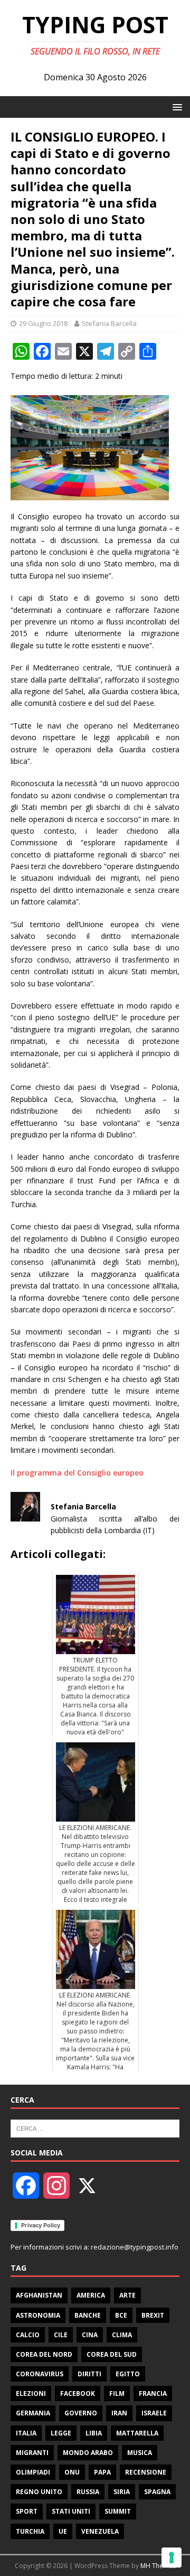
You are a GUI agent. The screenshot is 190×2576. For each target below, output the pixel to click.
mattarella (137, 2433)
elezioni (31, 2393)
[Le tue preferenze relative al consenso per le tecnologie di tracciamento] (172, 2558)
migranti (32, 2453)
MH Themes (158, 2566)
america (91, 2295)
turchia (30, 2531)
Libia (94, 2433)
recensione (146, 2472)
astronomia (38, 2315)
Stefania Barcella (109, 323)
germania (33, 2413)
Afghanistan (39, 2295)
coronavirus (40, 2374)
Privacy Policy (41, 2225)
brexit (153, 2315)
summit (118, 2511)
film (117, 2393)
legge (61, 2433)
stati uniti (71, 2511)
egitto (128, 2374)
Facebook (78, 2393)
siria (122, 2492)
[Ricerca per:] (95, 2127)
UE (63, 2531)
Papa (102, 2472)
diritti (89, 2374)
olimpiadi (33, 2472)
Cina (90, 2335)
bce (121, 2315)
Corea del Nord (44, 2354)
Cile (61, 2335)
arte (127, 2295)
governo (81, 2413)
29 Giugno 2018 (43, 323)
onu (72, 2472)
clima (122, 2335)
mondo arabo (88, 2453)
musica (140, 2453)
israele (154, 2413)
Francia (153, 2393)
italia (26, 2433)
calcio (28, 2335)
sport (27, 2511)
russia (88, 2492)
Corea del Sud (112, 2354)
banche (88, 2315)
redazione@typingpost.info (135, 2247)
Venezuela (100, 2531)
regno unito (39, 2492)
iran (119, 2413)
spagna (157, 2492)
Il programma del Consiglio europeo (77, 1473)
